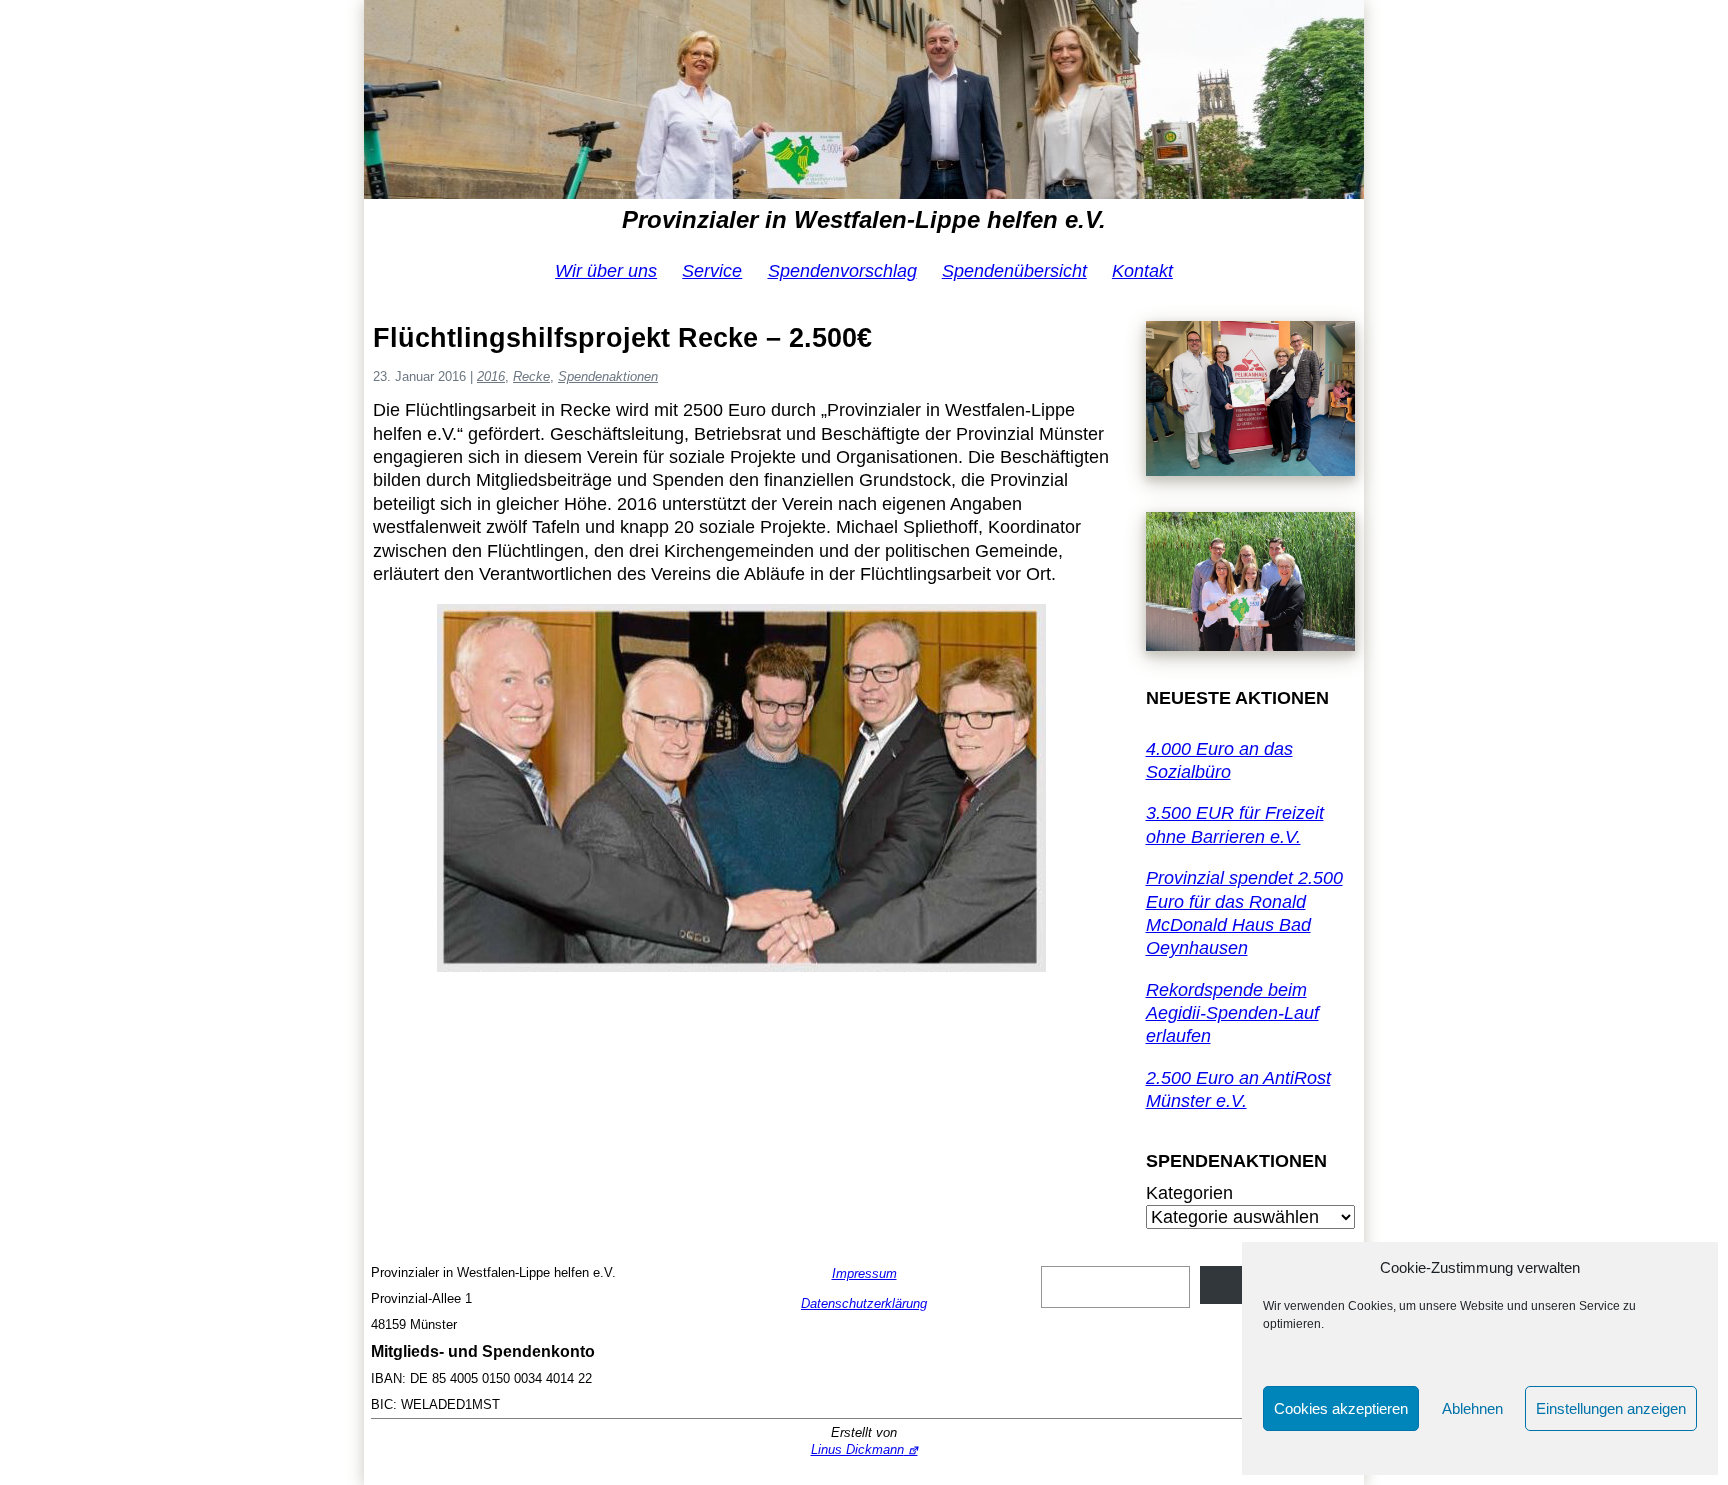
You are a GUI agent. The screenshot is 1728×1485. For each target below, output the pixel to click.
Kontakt (1142, 271)
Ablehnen (1472, 1408)
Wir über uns (606, 271)
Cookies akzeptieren (1341, 1408)
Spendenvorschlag (842, 271)
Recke (531, 376)
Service (712, 271)
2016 (491, 376)
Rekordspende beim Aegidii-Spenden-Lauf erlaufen (1232, 1013)
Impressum (864, 1273)
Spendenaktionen (608, 376)
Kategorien (1189, 1193)
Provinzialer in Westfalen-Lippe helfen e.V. (864, 219)
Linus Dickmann (857, 1449)
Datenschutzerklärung (864, 1303)
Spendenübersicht (1014, 271)
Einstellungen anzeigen (1611, 1408)
